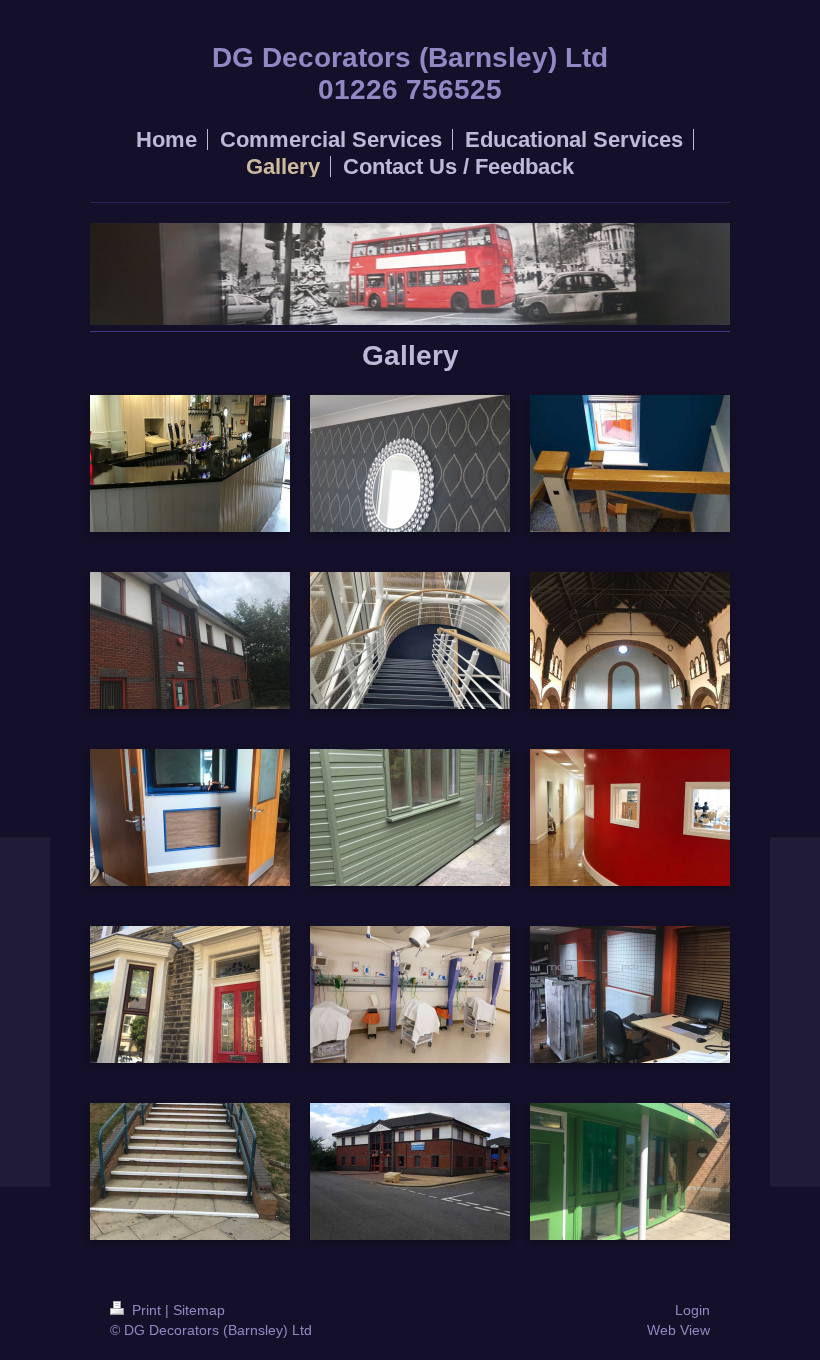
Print (146, 1310)
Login (692, 1310)
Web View (678, 1330)
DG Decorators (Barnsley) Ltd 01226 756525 (410, 73)
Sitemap (199, 1310)
